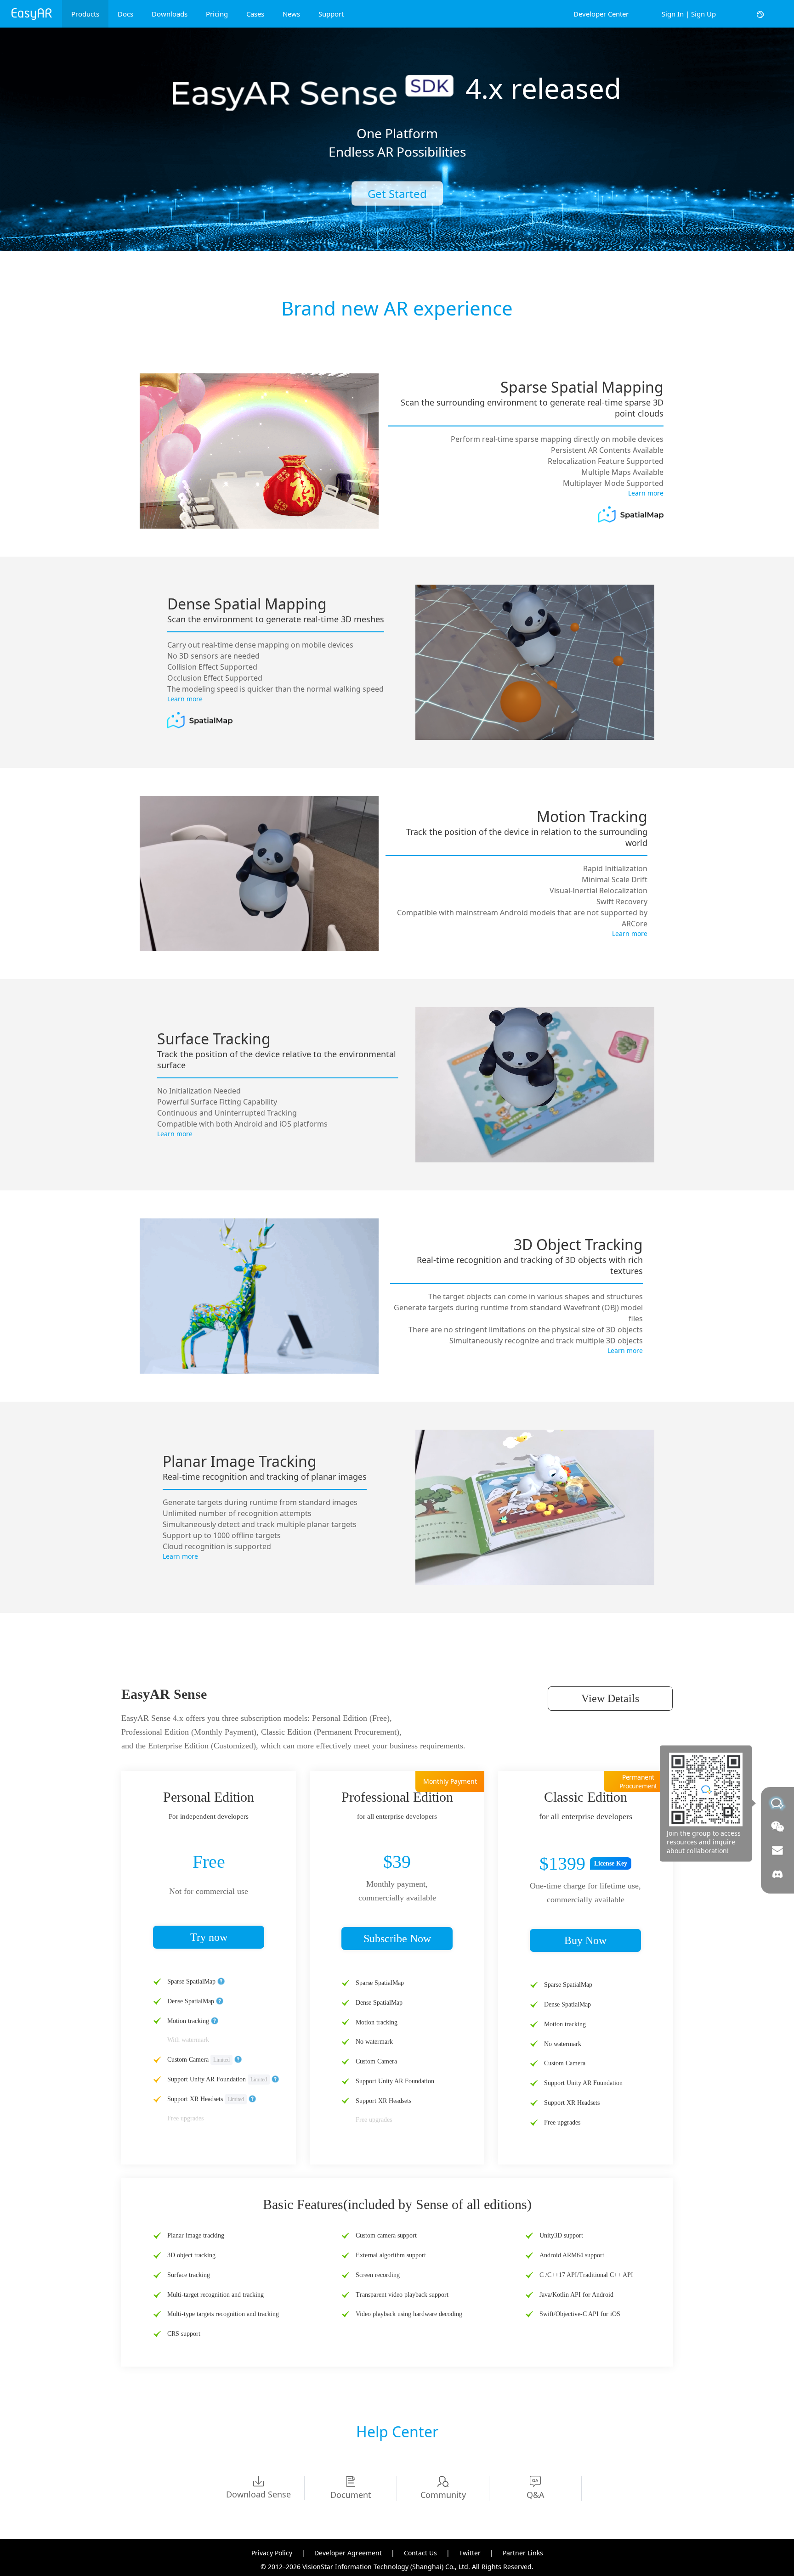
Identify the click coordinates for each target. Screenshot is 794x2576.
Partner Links (523, 2553)
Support (331, 14)
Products (85, 14)
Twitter (470, 2553)
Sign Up (703, 14)
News (291, 14)
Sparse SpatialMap (191, 1981)
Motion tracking (188, 2021)
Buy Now (585, 1940)
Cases (255, 14)
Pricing (217, 14)
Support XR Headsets (196, 2099)
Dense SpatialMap (191, 2001)
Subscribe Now (397, 1939)
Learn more (646, 493)
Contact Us (420, 2553)
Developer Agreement (348, 2553)
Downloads (170, 14)
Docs (125, 14)
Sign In (673, 14)
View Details (610, 1698)
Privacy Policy (272, 2553)
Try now (209, 1937)
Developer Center (601, 14)
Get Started (397, 194)
